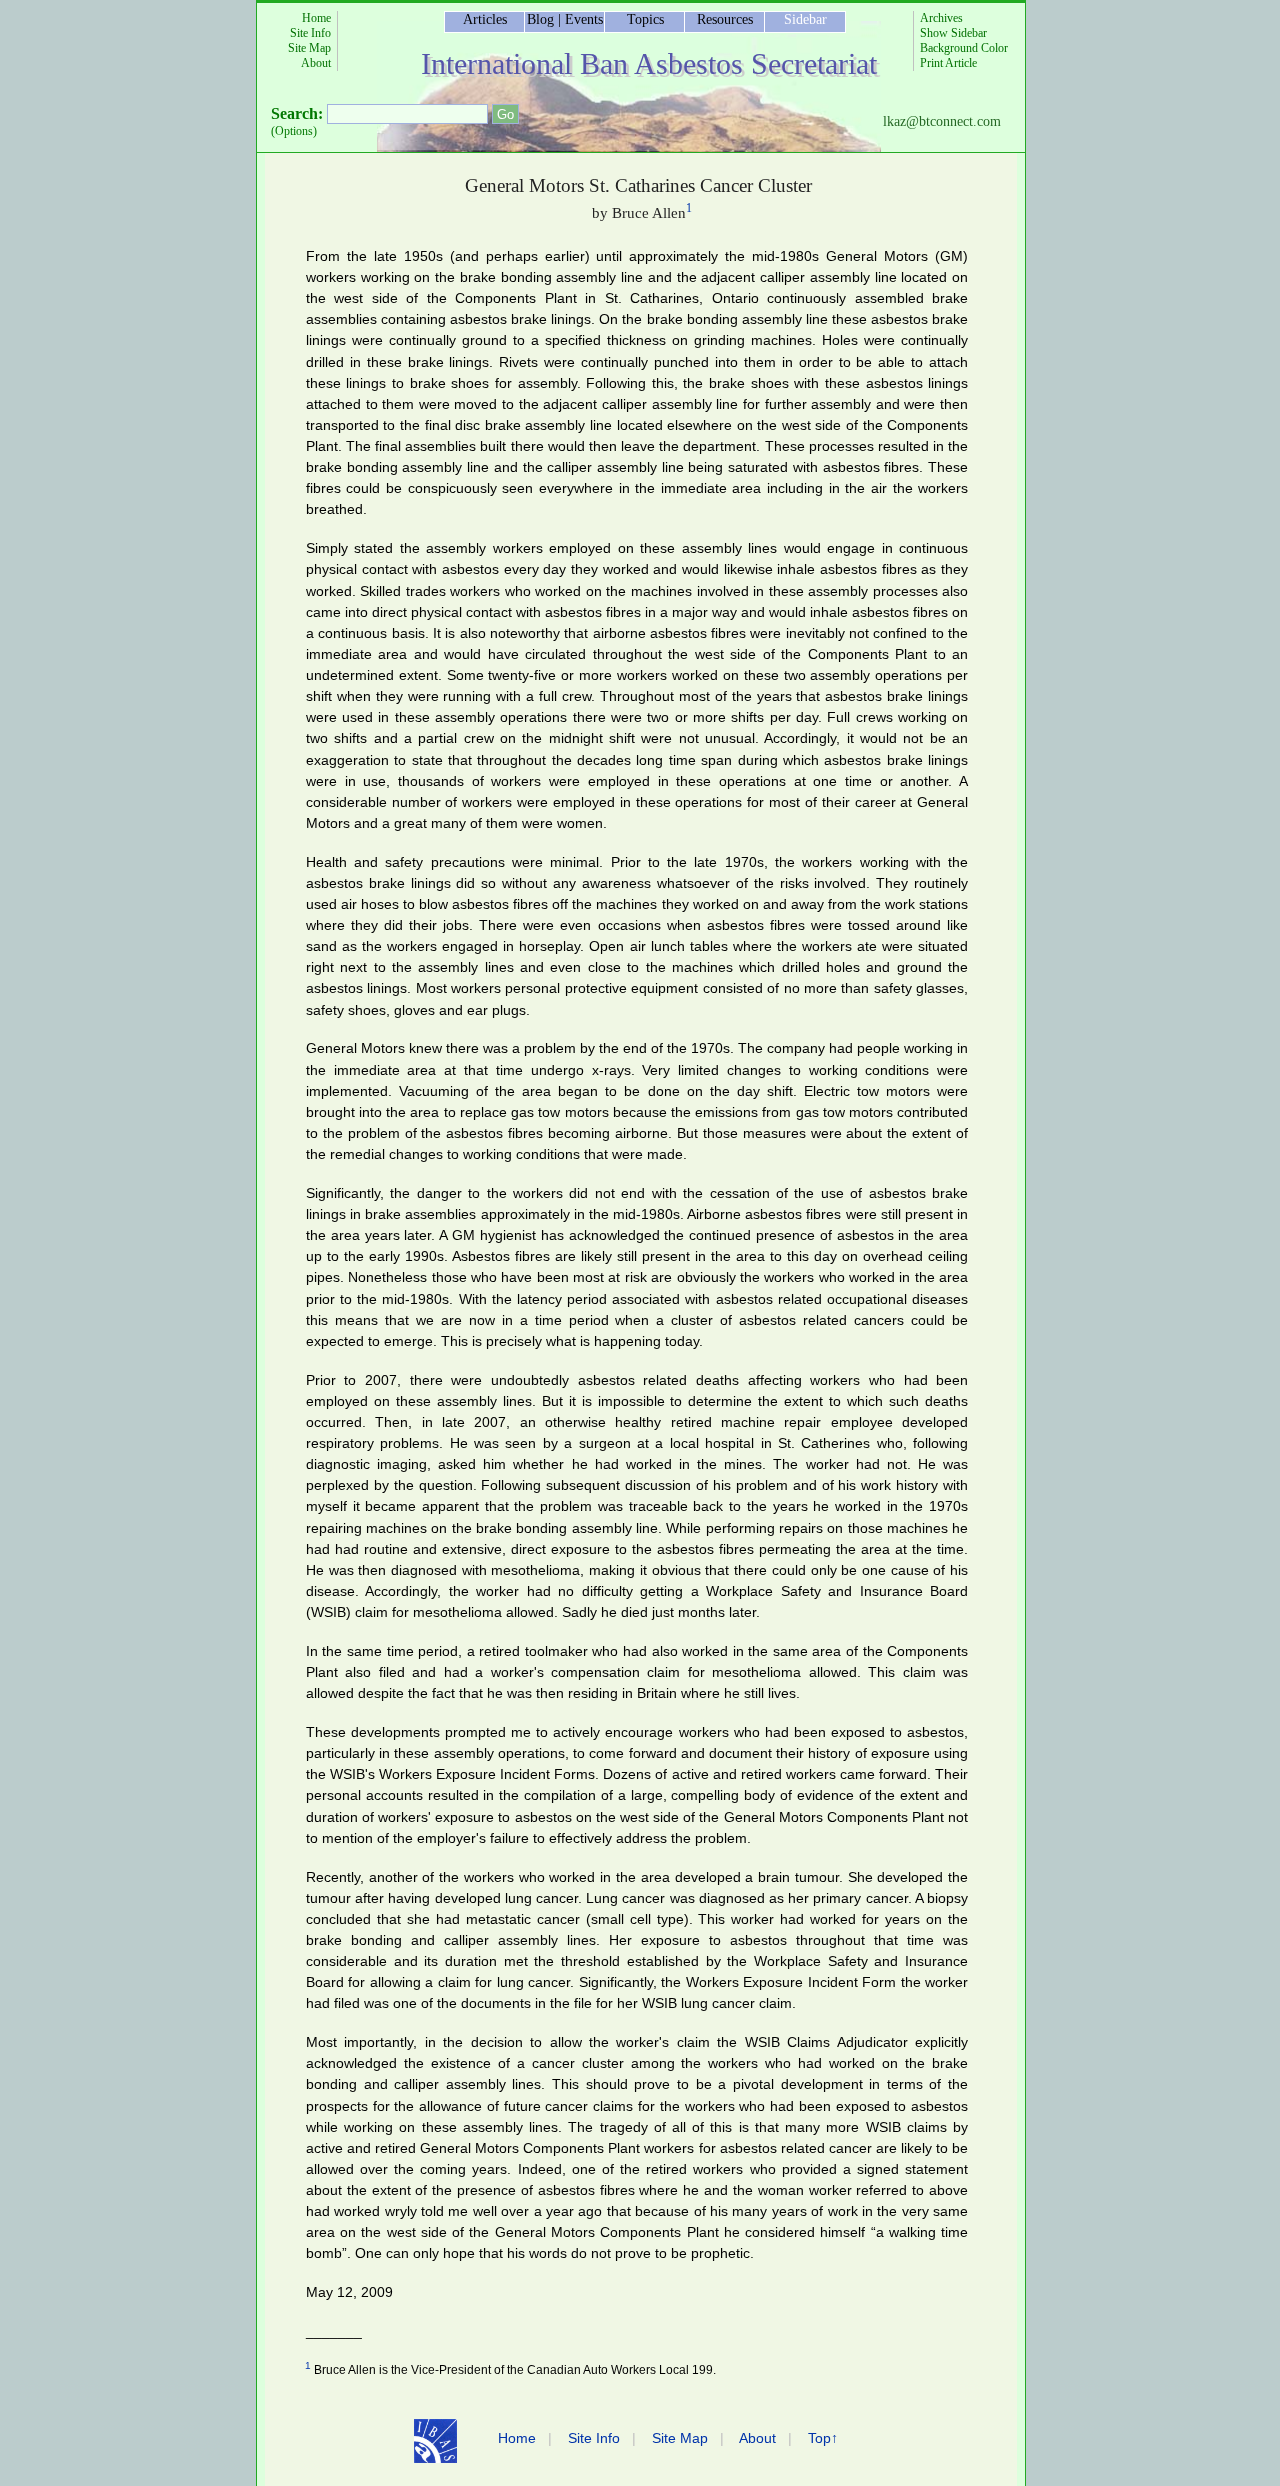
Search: (297, 113)
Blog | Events (565, 19)
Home (316, 18)
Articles (485, 19)
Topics (645, 19)
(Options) (294, 131)
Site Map (309, 48)
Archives (941, 18)
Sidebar (805, 19)
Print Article (948, 63)
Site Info (310, 33)
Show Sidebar (953, 33)
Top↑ (823, 2438)
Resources (725, 19)
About (316, 63)
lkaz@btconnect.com (942, 121)
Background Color (964, 48)
